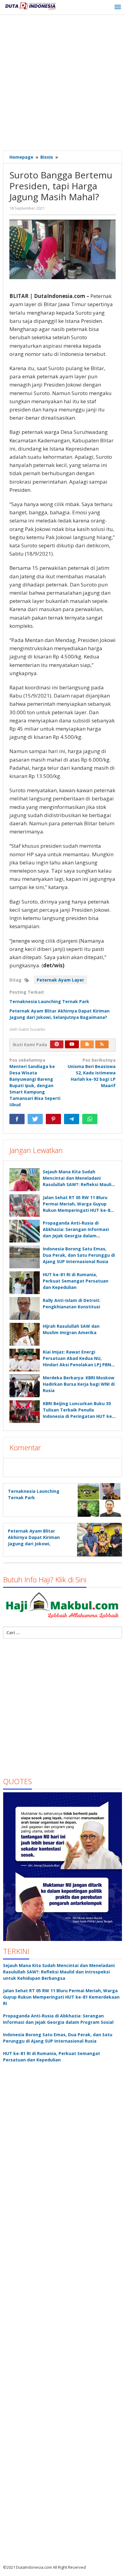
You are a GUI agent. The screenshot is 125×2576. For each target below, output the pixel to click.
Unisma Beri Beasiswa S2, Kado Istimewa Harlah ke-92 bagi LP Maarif (92, 1073)
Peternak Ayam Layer (60, 980)
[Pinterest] (57, 1044)
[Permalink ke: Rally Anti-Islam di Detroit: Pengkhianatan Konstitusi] (25, 1308)
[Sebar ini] (17, 1119)
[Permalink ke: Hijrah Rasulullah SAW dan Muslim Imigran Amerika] (25, 1334)
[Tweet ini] (35, 1119)
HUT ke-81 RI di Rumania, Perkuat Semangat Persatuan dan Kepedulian (76, 1281)
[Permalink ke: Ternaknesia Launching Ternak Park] (98, 1499)
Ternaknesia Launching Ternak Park (49, 1001)
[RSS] (102, 1044)
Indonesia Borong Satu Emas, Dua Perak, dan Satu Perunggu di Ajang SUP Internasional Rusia (79, 1255)
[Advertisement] (62, 83)
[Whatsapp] (90, 1119)
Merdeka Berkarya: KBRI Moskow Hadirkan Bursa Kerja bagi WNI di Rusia (79, 1384)
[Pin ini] (53, 1119)
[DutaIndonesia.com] (30, 5)
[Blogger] (87, 1044)
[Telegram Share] (72, 1119)
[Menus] (118, 7)
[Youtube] (72, 1044)
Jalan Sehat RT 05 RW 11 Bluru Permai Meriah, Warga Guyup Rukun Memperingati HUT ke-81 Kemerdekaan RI (61, 1997)
